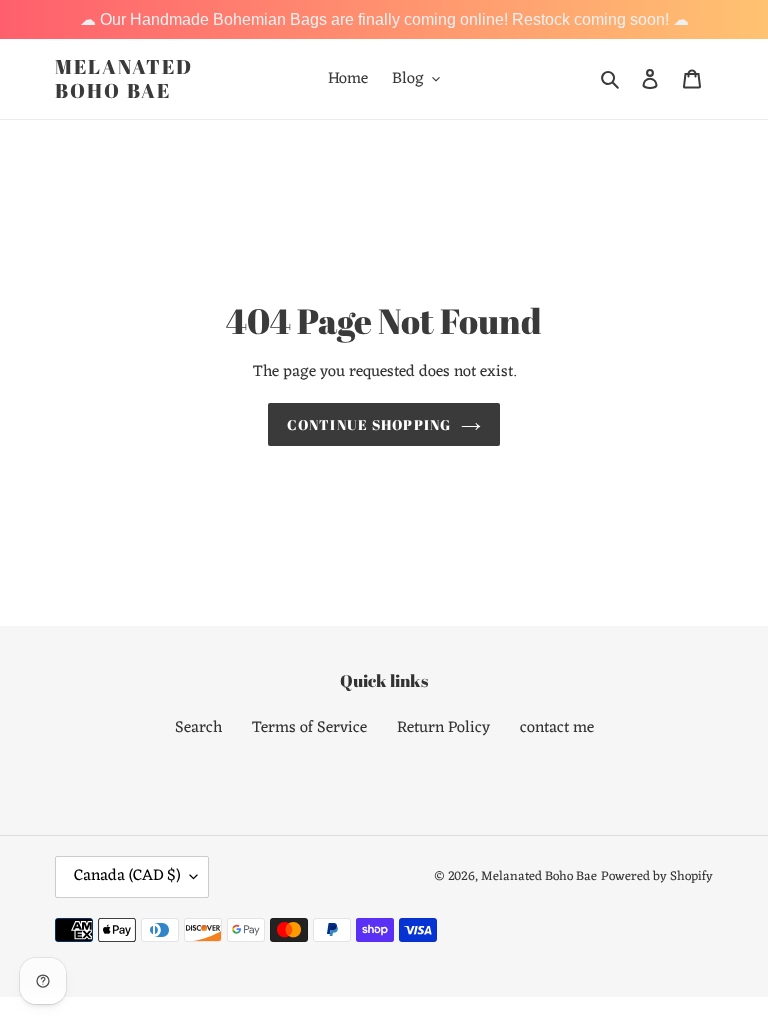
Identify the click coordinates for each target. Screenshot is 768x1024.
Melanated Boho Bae (124, 79)
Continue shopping (369, 424)
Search (198, 728)
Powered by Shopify (657, 876)
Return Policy (443, 728)
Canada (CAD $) (127, 876)
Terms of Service (309, 728)
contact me (557, 728)
